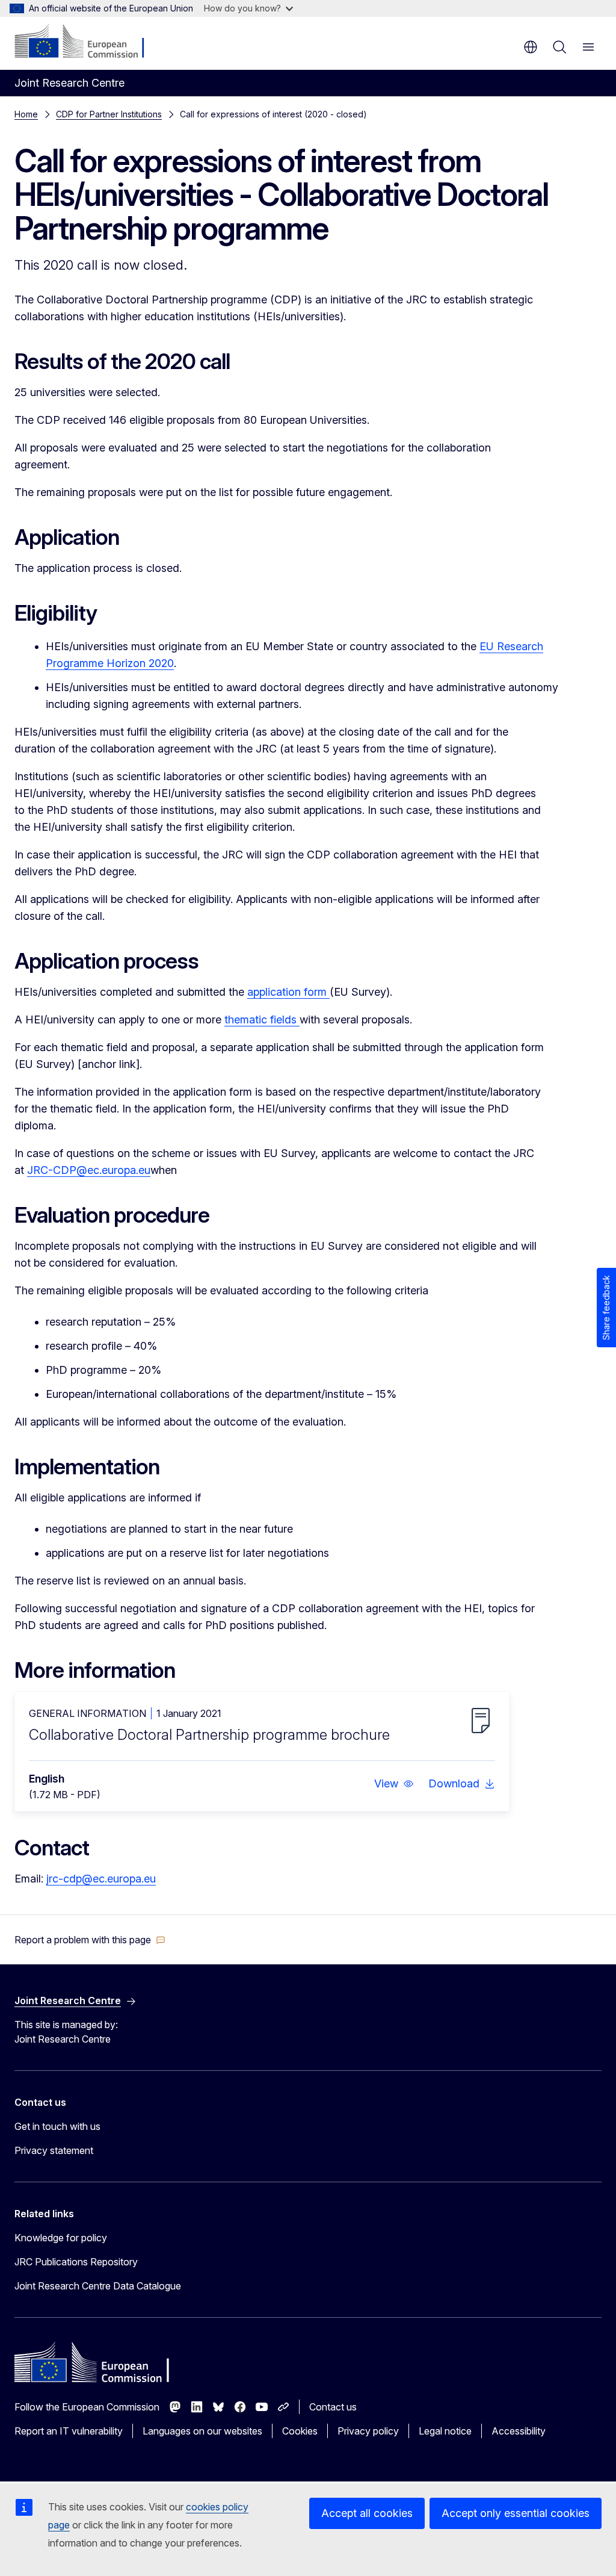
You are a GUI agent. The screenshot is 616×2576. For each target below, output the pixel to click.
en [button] (531, 47)
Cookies (300, 2431)
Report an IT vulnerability (69, 2431)
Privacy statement (54, 2150)
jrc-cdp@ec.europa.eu (101, 1879)
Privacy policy (368, 2431)
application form (288, 992)
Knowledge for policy (61, 2238)
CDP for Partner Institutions (109, 114)
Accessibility (519, 2431)
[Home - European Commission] (88, 42)
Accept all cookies (367, 2513)
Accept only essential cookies (516, 2513)
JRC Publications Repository (76, 2262)
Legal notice (445, 2431)
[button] (394, 1784)
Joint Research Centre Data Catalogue (98, 2286)
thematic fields (262, 1020)
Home (26, 114)
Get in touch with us (57, 2126)
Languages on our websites (202, 2431)
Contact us (333, 2407)
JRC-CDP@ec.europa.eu (89, 1170)
